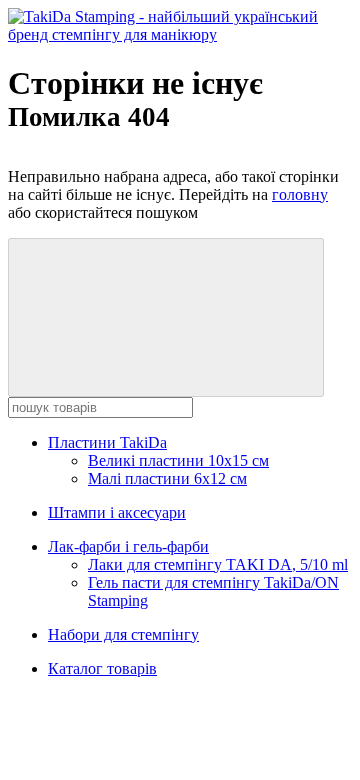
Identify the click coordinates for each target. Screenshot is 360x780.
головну (300, 194)
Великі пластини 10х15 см (178, 460)
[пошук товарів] (166, 317)
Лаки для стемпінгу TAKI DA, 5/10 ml (218, 564)
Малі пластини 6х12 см (167, 478)
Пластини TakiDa (107, 442)
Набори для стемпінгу (123, 634)
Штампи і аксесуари (117, 512)
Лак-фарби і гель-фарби (128, 546)
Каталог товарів (102, 668)
